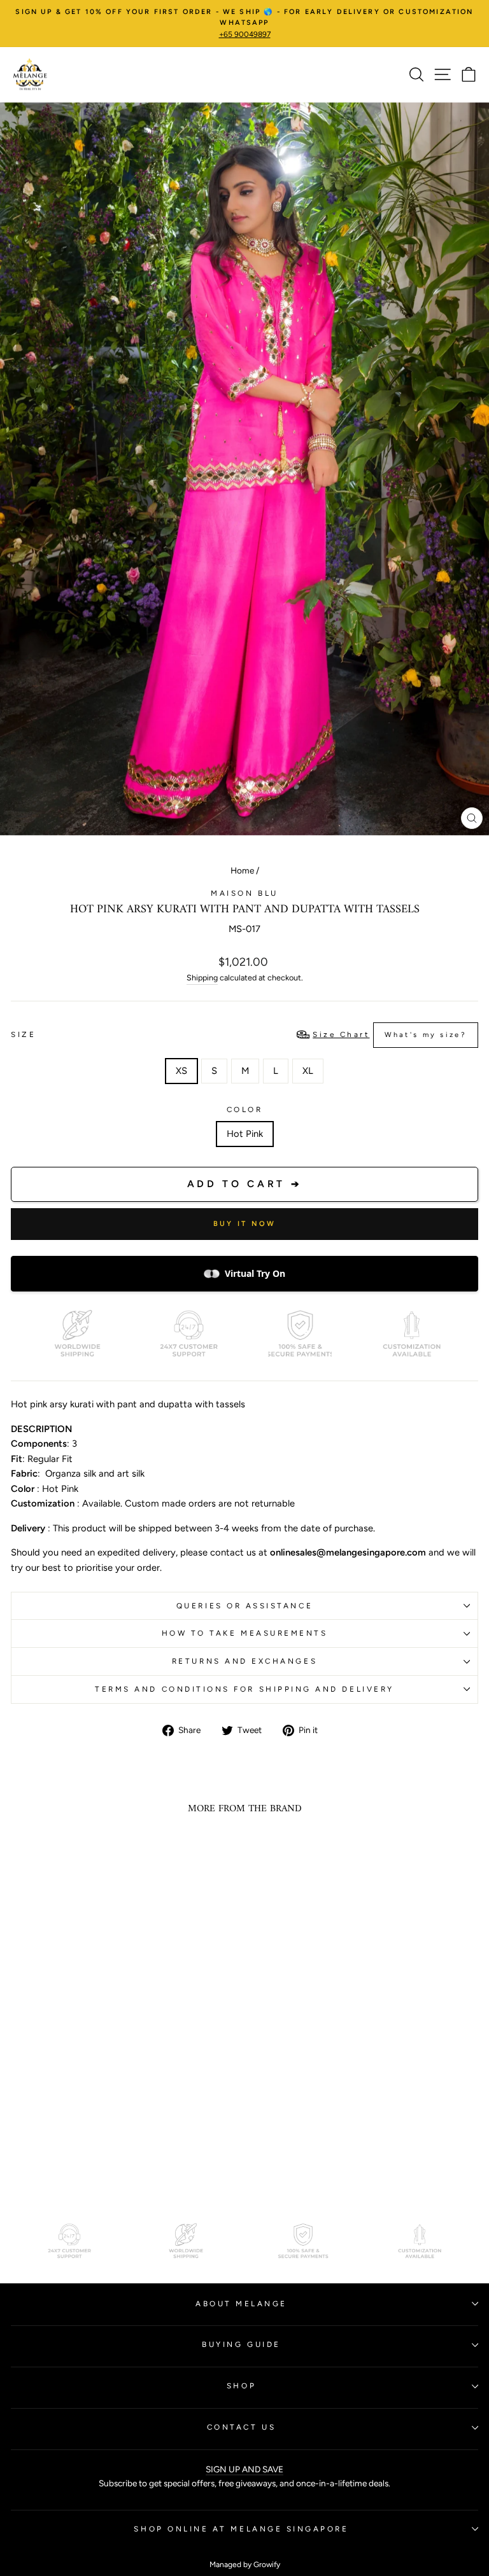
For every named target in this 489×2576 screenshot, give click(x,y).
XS (181, 1071)
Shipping (202, 978)
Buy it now (245, 1224)
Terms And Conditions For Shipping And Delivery (244, 1689)
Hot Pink (245, 1134)
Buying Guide (241, 2344)
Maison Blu (244, 893)
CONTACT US (241, 2427)
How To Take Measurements (245, 1633)
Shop (241, 2386)
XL (308, 1071)
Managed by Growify (245, 2565)
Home (242, 870)
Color (245, 1110)
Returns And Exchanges (244, 1661)
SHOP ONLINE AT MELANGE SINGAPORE (241, 2529)
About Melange (241, 2304)
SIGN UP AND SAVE (244, 2469)
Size (239, 1034)
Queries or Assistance (244, 1606)
